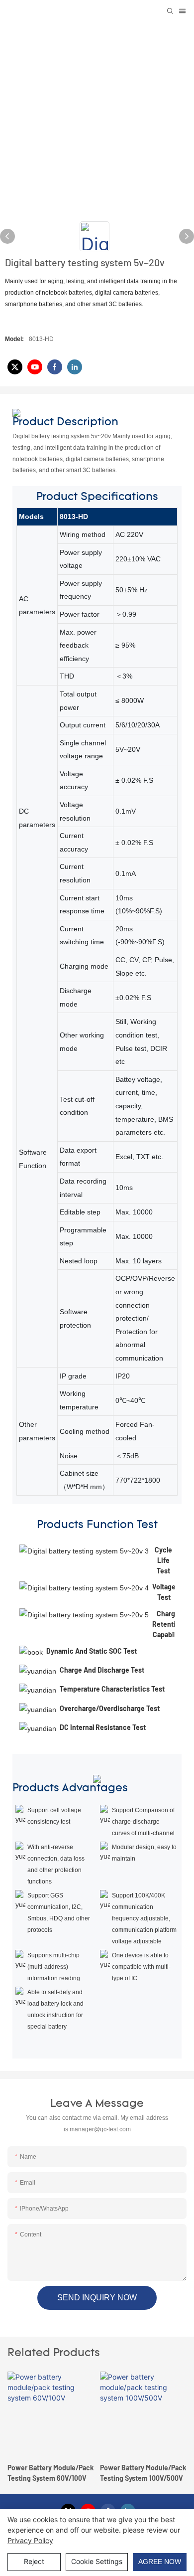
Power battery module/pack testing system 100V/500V (143, 2473)
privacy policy (30, 2540)
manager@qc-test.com (100, 2129)
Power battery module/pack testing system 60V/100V (50, 2473)
